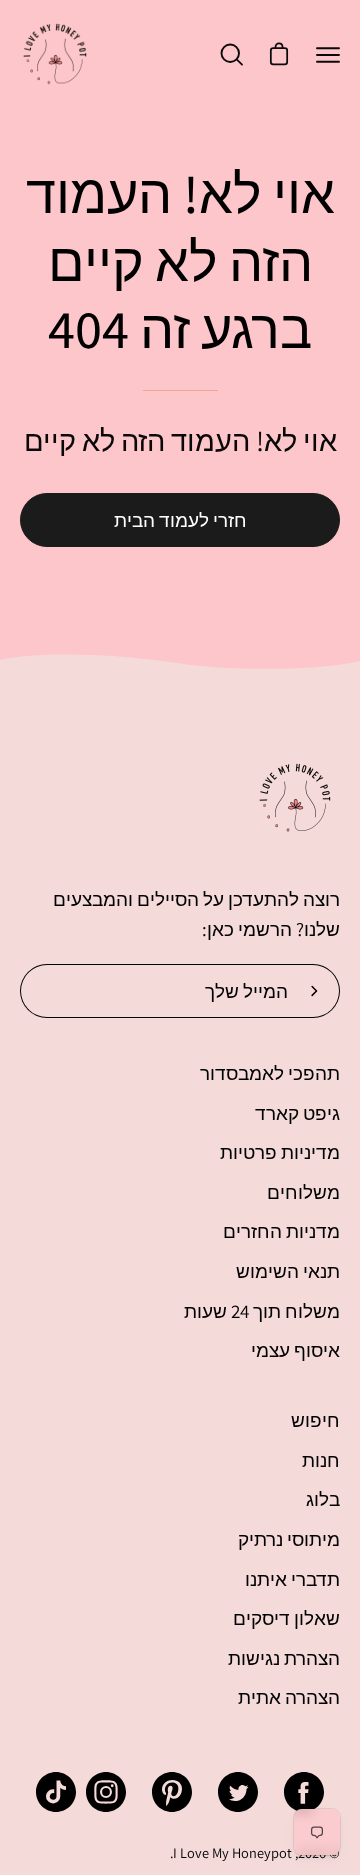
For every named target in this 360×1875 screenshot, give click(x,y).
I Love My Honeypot (232, 1852)
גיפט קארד (297, 1113)
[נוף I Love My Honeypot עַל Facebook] (304, 1792)
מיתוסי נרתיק (289, 1539)
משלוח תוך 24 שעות (262, 1311)
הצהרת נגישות (284, 1658)
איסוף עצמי (295, 1350)
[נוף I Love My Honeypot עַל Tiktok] (56, 1792)
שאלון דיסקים (286, 1618)
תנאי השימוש (288, 1271)
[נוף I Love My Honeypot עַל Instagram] (106, 1792)
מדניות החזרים (281, 1231)
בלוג (323, 1499)
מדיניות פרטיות (280, 1152)
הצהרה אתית (289, 1697)
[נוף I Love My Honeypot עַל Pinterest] (172, 1792)
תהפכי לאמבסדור (270, 1073)
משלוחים (303, 1192)
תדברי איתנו (292, 1579)
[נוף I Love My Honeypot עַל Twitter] (238, 1792)
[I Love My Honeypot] (55, 55)
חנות (321, 1460)
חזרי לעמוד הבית (180, 520)
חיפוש (315, 1420)
